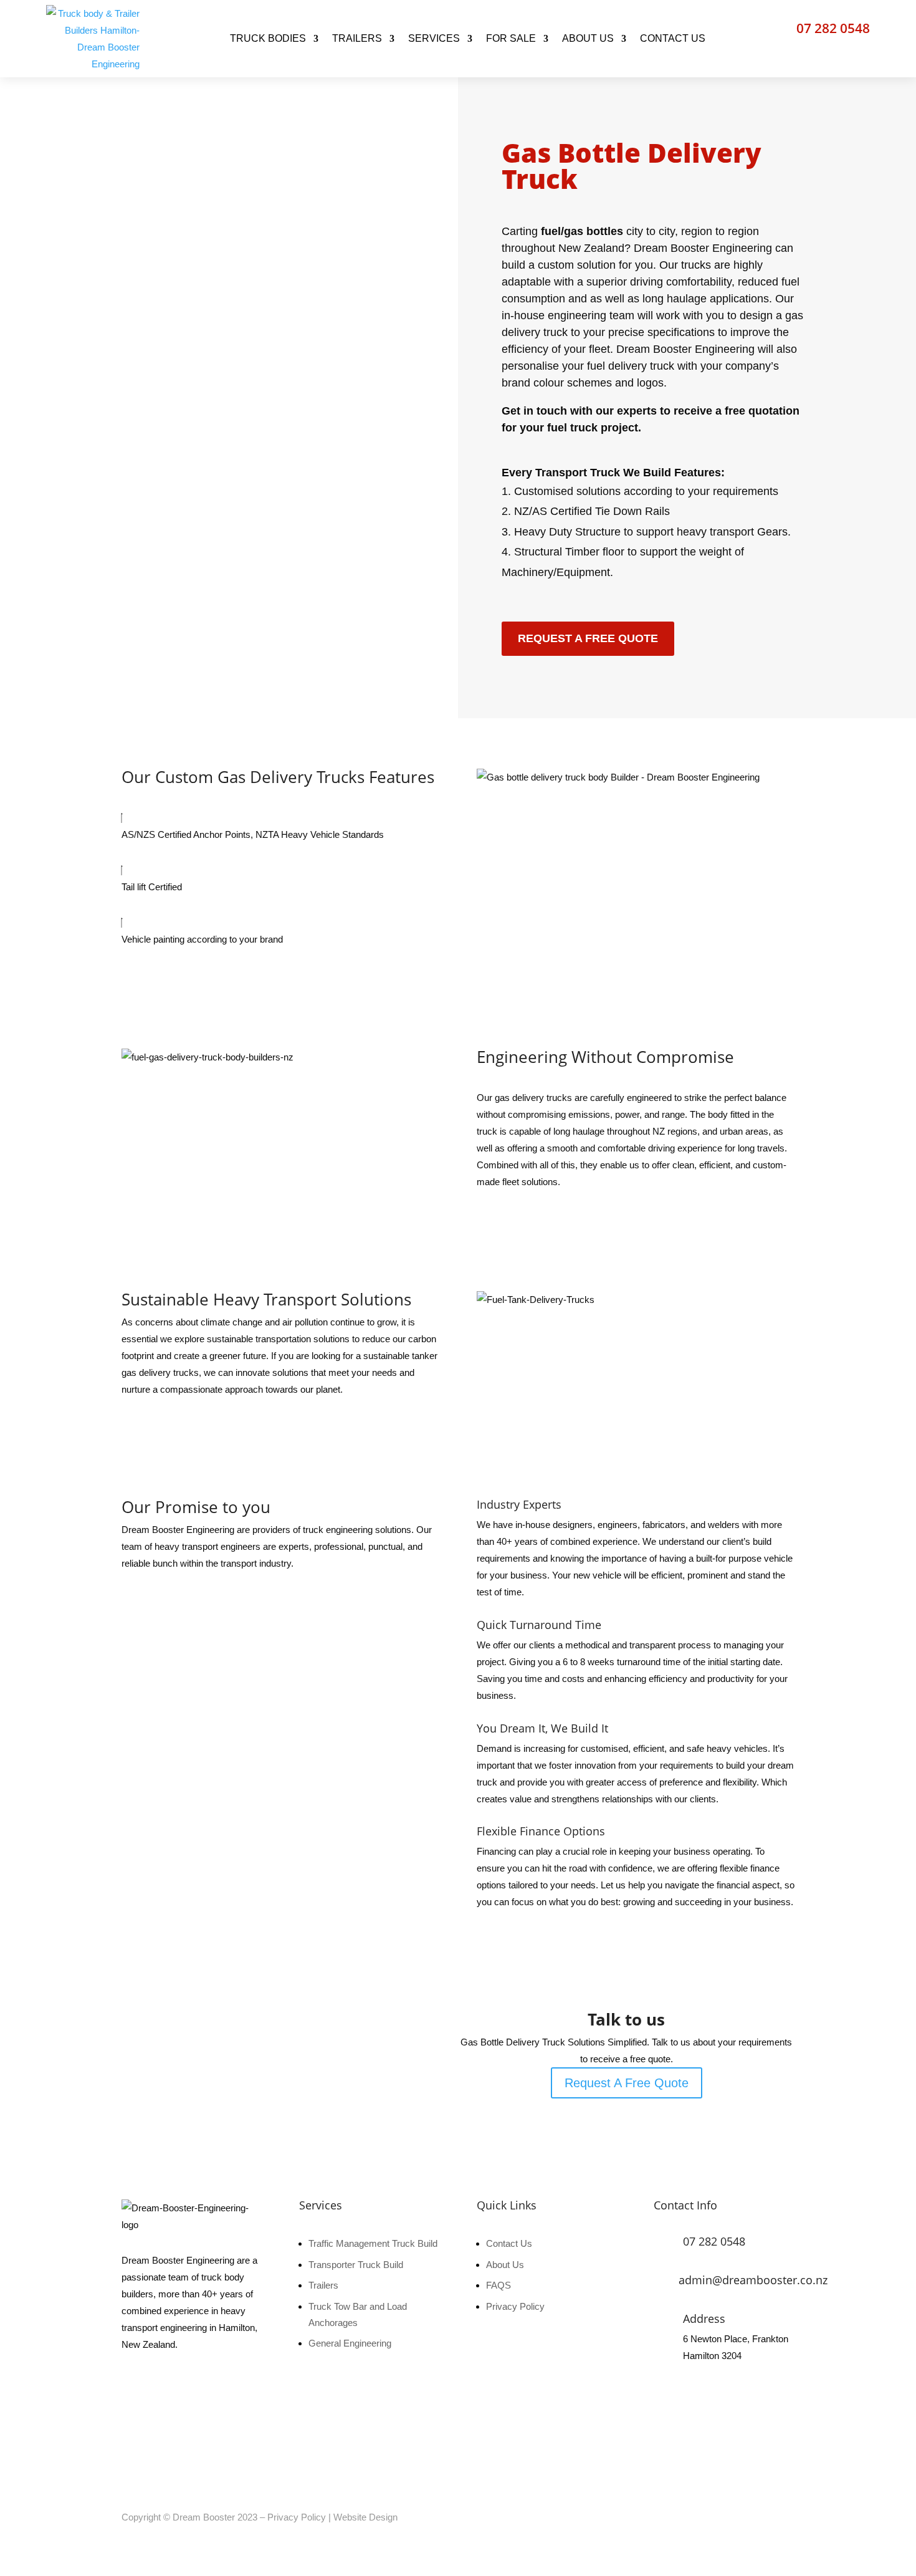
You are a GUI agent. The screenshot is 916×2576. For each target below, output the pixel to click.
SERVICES (434, 38)
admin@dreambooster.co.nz (753, 2280)
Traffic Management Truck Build (373, 2243)
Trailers (323, 2285)
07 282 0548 (833, 28)
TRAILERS (357, 38)
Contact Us (509, 2243)
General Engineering (350, 2343)
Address (704, 2319)
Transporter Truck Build (356, 2265)
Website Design (365, 2517)
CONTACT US (673, 38)
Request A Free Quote (588, 638)
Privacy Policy (515, 2306)
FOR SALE (511, 38)
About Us (505, 2265)
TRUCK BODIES (268, 38)
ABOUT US (588, 38)
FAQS (499, 2285)
